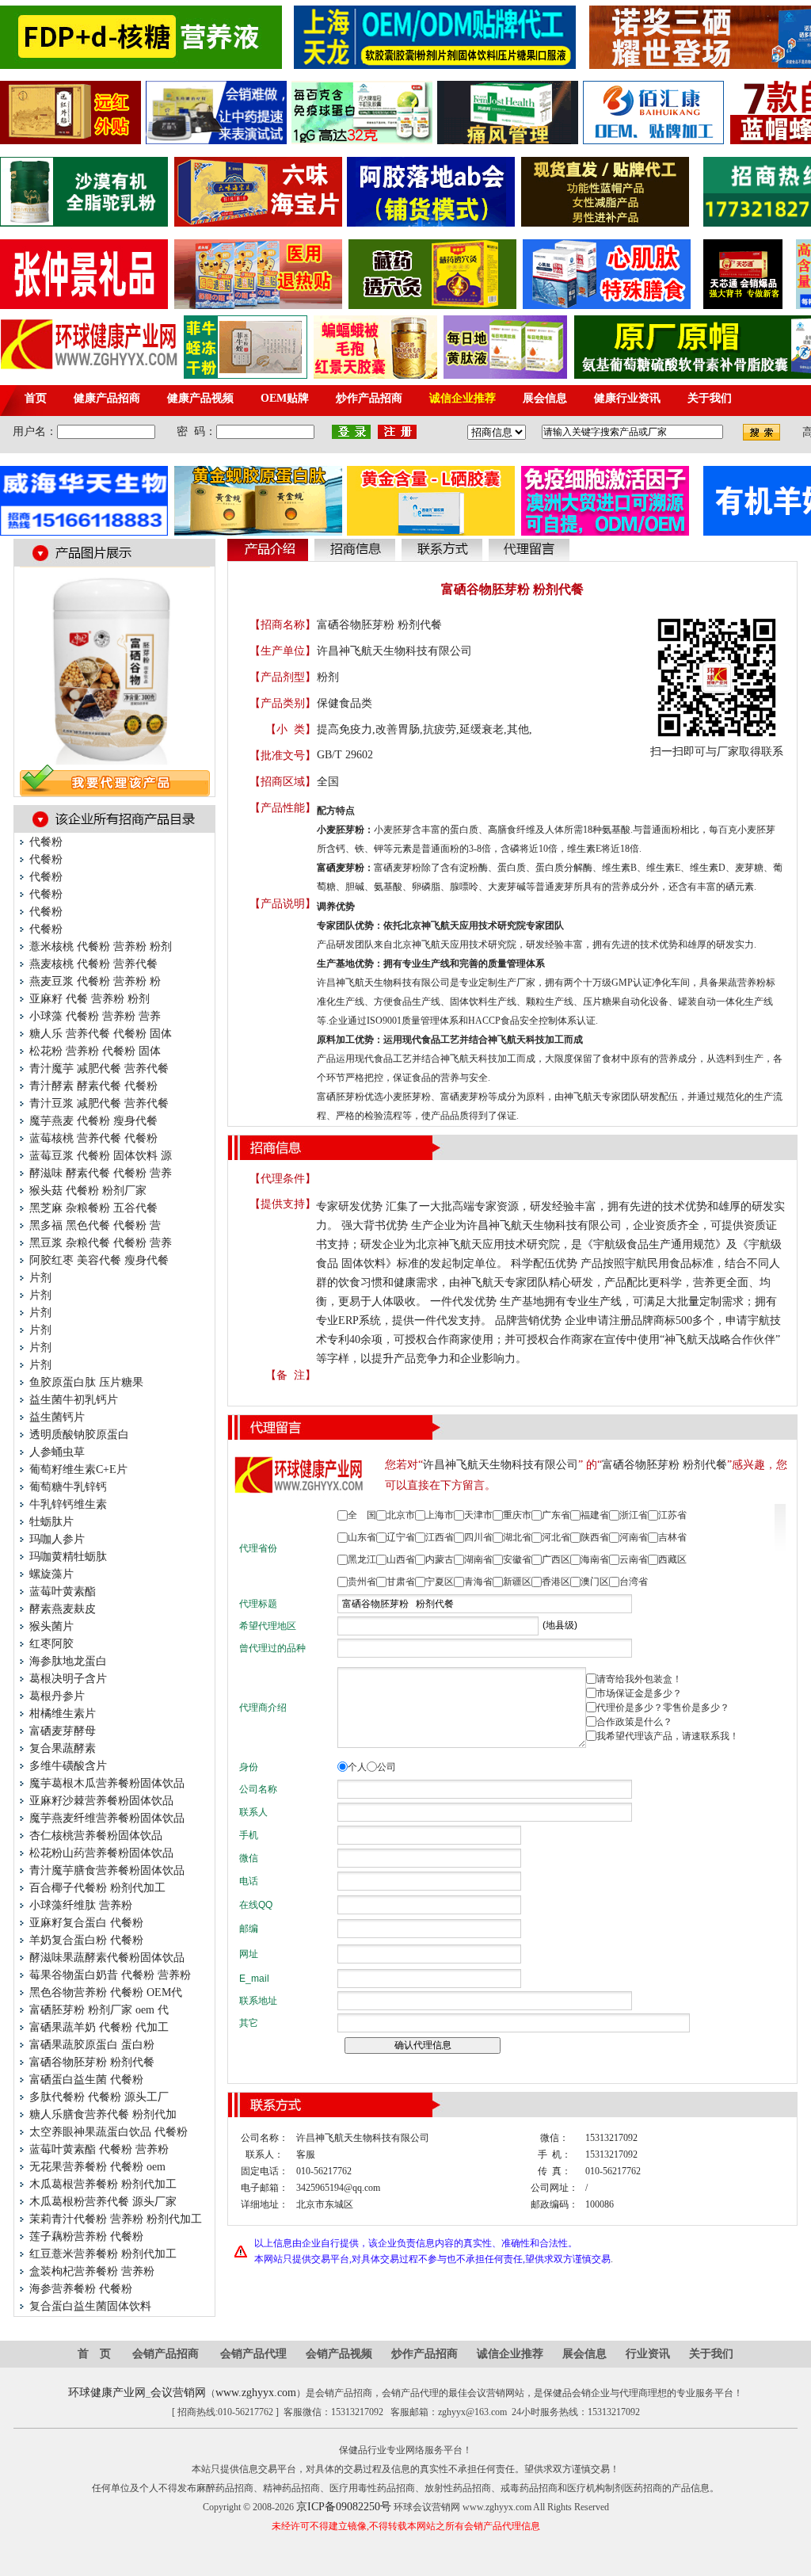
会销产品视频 (339, 2354)
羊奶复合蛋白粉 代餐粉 (86, 1940)
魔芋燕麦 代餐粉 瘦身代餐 (93, 1121)
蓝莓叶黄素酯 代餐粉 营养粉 (99, 2149)
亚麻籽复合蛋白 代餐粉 (86, 1923)
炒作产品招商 (425, 2354)
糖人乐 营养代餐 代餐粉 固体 (101, 1034)
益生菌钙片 (57, 1417)
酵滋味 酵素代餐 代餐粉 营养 (101, 1173)
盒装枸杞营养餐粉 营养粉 (92, 2271)
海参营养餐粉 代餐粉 (81, 2289)
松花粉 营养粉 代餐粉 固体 (95, 1051)
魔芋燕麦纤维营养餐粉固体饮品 (107, 1818)
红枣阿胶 (51, 1644)
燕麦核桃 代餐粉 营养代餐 (93, 964)
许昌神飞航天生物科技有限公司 (394, 651)
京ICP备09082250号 (344, 2507)
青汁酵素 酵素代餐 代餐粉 (93, 1086)
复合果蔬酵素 (63, 1748)
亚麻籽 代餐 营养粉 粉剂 (89, 999)
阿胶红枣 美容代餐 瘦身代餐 (99, 1260)
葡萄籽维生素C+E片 (78, 1469)
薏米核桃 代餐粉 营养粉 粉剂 (101, 946)
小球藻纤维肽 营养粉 (81, 1905)
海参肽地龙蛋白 (68, 1661)
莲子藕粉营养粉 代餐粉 (86, 2236)
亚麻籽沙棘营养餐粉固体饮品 (101, 1801)
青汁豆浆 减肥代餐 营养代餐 (99, 1103)
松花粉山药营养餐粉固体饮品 (101, 1853)
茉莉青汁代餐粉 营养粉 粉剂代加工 (116, 2219)
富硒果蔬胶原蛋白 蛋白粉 (92, 2045)
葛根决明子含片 (68, 1679)
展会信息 (584, 2354)
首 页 (94, 2354)
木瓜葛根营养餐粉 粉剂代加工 (103, 2184)
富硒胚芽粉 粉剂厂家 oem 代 (99, 2010)
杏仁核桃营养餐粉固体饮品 (96, 1836)
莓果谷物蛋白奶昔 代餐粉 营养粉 (110, 1975)
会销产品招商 (166, 2354)
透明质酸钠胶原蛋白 (79, 1435)
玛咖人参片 (57, 1539)
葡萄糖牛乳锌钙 (68, 1487)
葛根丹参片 (57, 1696)
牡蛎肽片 (51, 1522)
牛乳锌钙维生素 (68, 1504)
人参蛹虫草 (57, 1452)
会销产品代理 (253, 2354)
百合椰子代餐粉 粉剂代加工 (97, 1888)
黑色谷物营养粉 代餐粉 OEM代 (106, 1992)
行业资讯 (648, 2354)
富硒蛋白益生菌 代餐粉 (86, 2080)
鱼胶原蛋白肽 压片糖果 (86, 1382)
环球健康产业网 (107, 2393)
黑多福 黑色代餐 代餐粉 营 (95, 1225)
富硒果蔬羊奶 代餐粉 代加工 (99, 2027)
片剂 (40, 1278)
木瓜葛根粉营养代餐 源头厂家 (103, 2202)
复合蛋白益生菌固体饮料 (90, 2306)
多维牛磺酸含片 (68, 1766)
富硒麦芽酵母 (63, 1731)
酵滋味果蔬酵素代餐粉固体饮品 (107, 1958)
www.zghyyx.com (256, 2393)
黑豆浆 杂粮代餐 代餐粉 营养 (101, 1243)
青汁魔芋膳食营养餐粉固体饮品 (107, 1870)
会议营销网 (178, 2393)
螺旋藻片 (51, 1574)
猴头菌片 (51, 1626)
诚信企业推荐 (510, 2354)
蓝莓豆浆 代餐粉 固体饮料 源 (101, 1156)
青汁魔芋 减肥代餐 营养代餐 (99, 1069)
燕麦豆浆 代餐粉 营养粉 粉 (95, 981)
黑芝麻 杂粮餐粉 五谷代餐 (93, 1208)
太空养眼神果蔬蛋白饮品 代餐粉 (109, 2132)
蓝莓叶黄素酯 (63, 1591)
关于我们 (711, 2354)
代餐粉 (46, 842)
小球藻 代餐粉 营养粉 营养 (95, 1016)
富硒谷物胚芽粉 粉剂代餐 (92, 2062)
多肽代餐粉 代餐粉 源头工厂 (99, 2097)
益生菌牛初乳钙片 (74, 1400)
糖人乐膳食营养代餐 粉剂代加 (103, 2114)
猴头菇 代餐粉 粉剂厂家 (88, 1191)
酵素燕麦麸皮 (63, 1609)
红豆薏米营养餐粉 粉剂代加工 (103, 2254)
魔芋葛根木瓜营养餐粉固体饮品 (107, 1783)
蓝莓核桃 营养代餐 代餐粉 (93, 1138)
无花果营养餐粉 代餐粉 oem (97, 2167)
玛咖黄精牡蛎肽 (68, 1557)
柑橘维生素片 (63, 1714)
